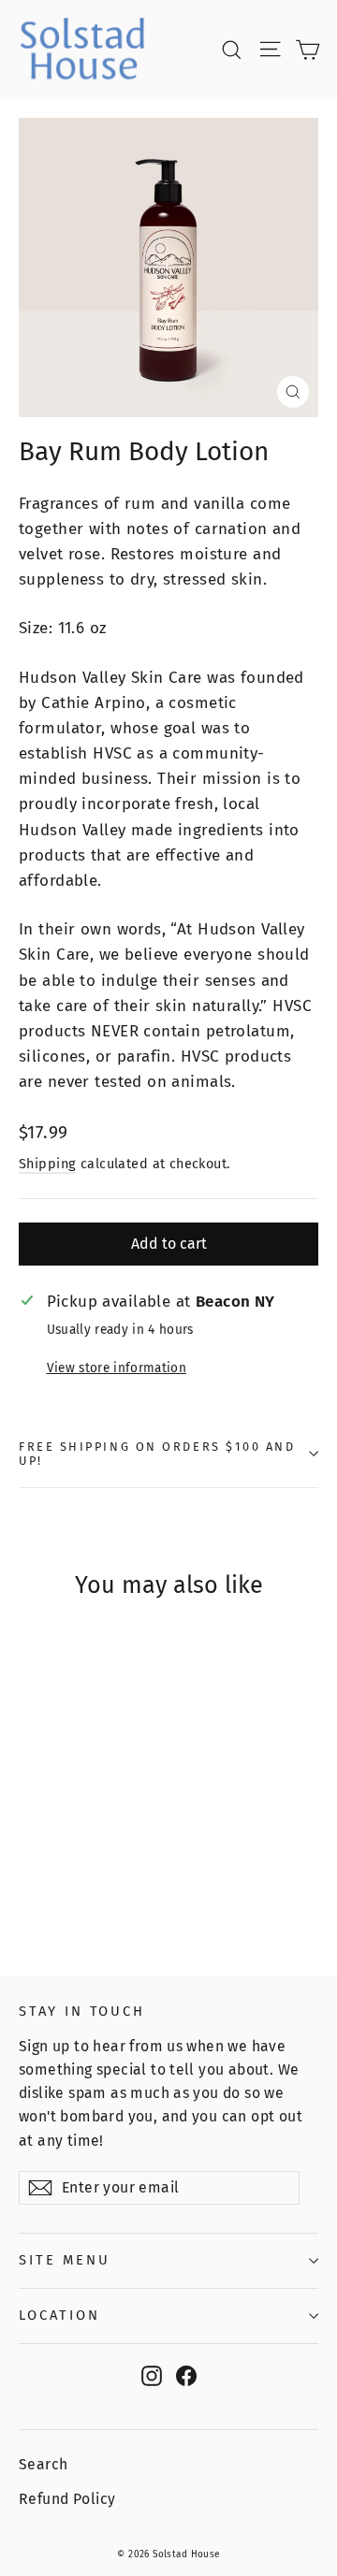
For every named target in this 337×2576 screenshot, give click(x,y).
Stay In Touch (82, 2011)
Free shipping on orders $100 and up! (157, 1454)
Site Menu (64, 2260)
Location (59, 2315)
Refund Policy (67, 2499)
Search (44, 2464)
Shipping (47, 1164)
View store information (117, 1368)
